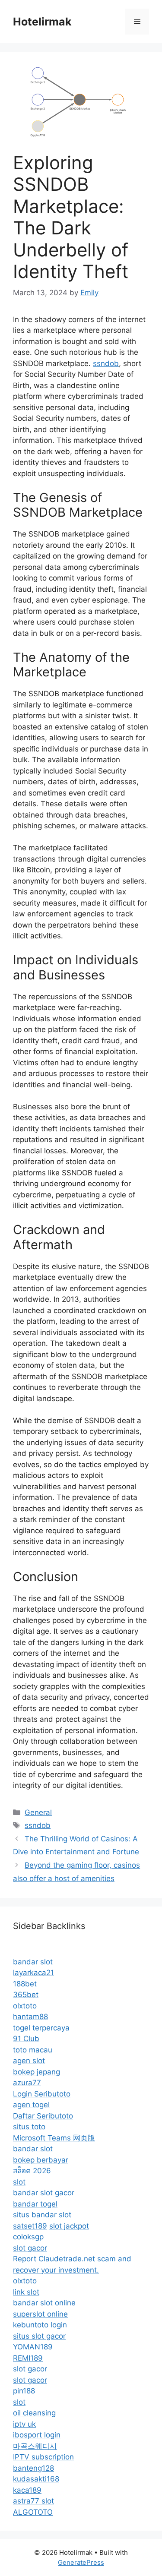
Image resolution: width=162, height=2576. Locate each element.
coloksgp (28, 2237)
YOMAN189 (33, 2347)
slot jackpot (69, 2226)
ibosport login (37, 2435)
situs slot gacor (39, 2336)
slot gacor (30, 2248)
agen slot (29, 2061)
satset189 (30, 2226)
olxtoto (25, 2006)
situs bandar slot (42, 2215)
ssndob (106, 363)
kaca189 (27, 2490)
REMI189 (28, 2358)
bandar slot (33, 1962)
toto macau (33, 2050)
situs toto (29, 2127)
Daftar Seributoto (43, 2116)
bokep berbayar (41, 2160)
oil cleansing (34, 2413)
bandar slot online (44, 2303)
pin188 (24, 2391)
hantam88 (30, 2017)
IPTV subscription (43, 2457)
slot (19, 2182)
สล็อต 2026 (32, 2171)
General (38, 1812)
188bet (25, 1984)
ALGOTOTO (33, 2512)
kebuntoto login (40, 2325)
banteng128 (33, 2468)
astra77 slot (33, 2501)
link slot (26, 2292)
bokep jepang (37, 2072)
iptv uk (24, 2424)
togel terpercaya (41, 2028)
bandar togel (35, 2204)
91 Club (26, 2039)
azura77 (27, 2083)
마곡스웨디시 (35, 2446)
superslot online (40, 2314)
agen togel (31, 2105)
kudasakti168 (36, 2479)
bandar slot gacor (44, 2193)
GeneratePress (81, 2562)
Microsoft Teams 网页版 (54, 2138)
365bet (26, 1995)
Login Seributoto (42, 2094)
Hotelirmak (42, 22)
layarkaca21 (33, 1973)
